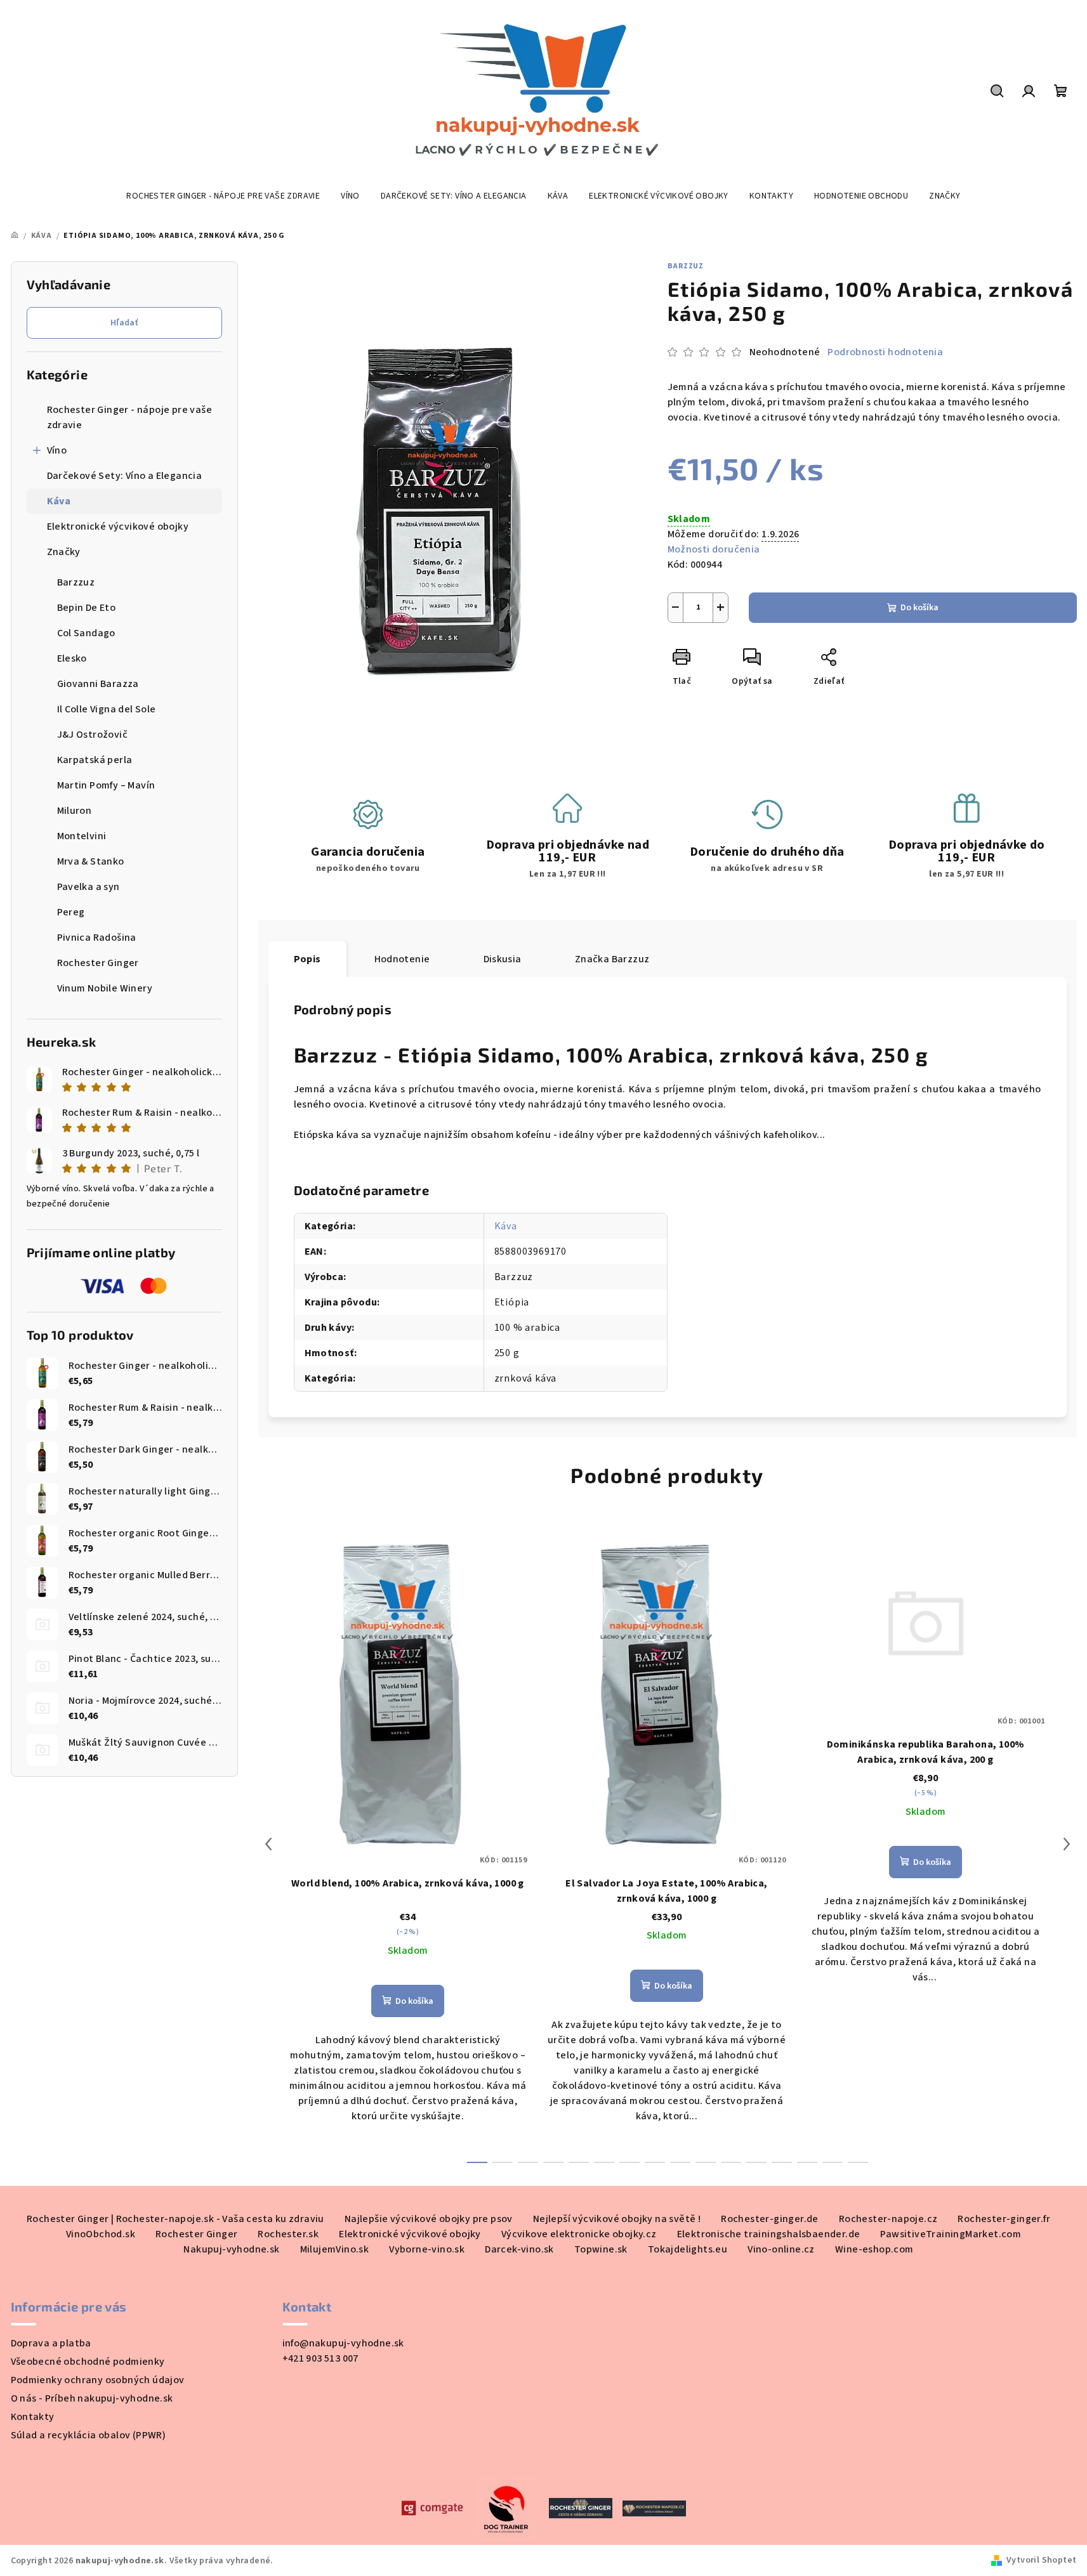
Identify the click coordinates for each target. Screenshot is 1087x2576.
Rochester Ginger (196, 2234)
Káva (59, 501)
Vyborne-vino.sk (427, 2249)
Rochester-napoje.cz (888, 2219)
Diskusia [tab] (503, 959)
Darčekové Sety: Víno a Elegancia (125, 476)
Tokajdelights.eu (688, 2249)
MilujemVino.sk (335, 2249)
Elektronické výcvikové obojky (118, 526)
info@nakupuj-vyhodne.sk (343, 2343)
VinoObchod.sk (101, 2234)
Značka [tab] (612, 959)
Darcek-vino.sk (519, 2249)
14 (833, 2162)
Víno (57, 450)
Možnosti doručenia (714, 549)
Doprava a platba (51, 2343)
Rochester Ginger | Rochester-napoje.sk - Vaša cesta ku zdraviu (175, 2219)
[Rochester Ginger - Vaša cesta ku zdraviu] (581, 2507)
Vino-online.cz (781, 2249)
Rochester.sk (288, 2234)
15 (858, 2162)
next (1067, 1844)
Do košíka (919, 608)
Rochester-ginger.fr (1004, 2219)
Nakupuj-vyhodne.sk (231, 2249)
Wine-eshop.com (874, 2249)
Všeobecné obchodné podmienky (88, 2362)
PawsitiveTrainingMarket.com (951, 2234)
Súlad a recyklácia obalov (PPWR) (89, 2435)
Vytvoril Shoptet (1041, 2560)
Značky (64, 552)
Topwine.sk (601, 2249)
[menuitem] (223, 196)
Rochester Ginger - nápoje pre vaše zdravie (130, 417)
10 (731, 2162)
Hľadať (124, 323)
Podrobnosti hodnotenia (885, 352)
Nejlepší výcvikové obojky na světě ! (617, 2219)
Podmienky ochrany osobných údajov (98, 2380)
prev (268, 1844)
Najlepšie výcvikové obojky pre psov (429, 2219)
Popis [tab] (307, 959)
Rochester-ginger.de (770, 2219)
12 (782, 2162)
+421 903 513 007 (320, 2358)
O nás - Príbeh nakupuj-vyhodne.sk (92, 2398)
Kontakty (33, 2417)
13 (807, 2162)
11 (756, 2162)
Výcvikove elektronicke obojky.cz (579, 2234)
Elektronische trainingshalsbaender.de (769, 2234)
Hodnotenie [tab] (402, 959)
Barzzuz (686, 266)
